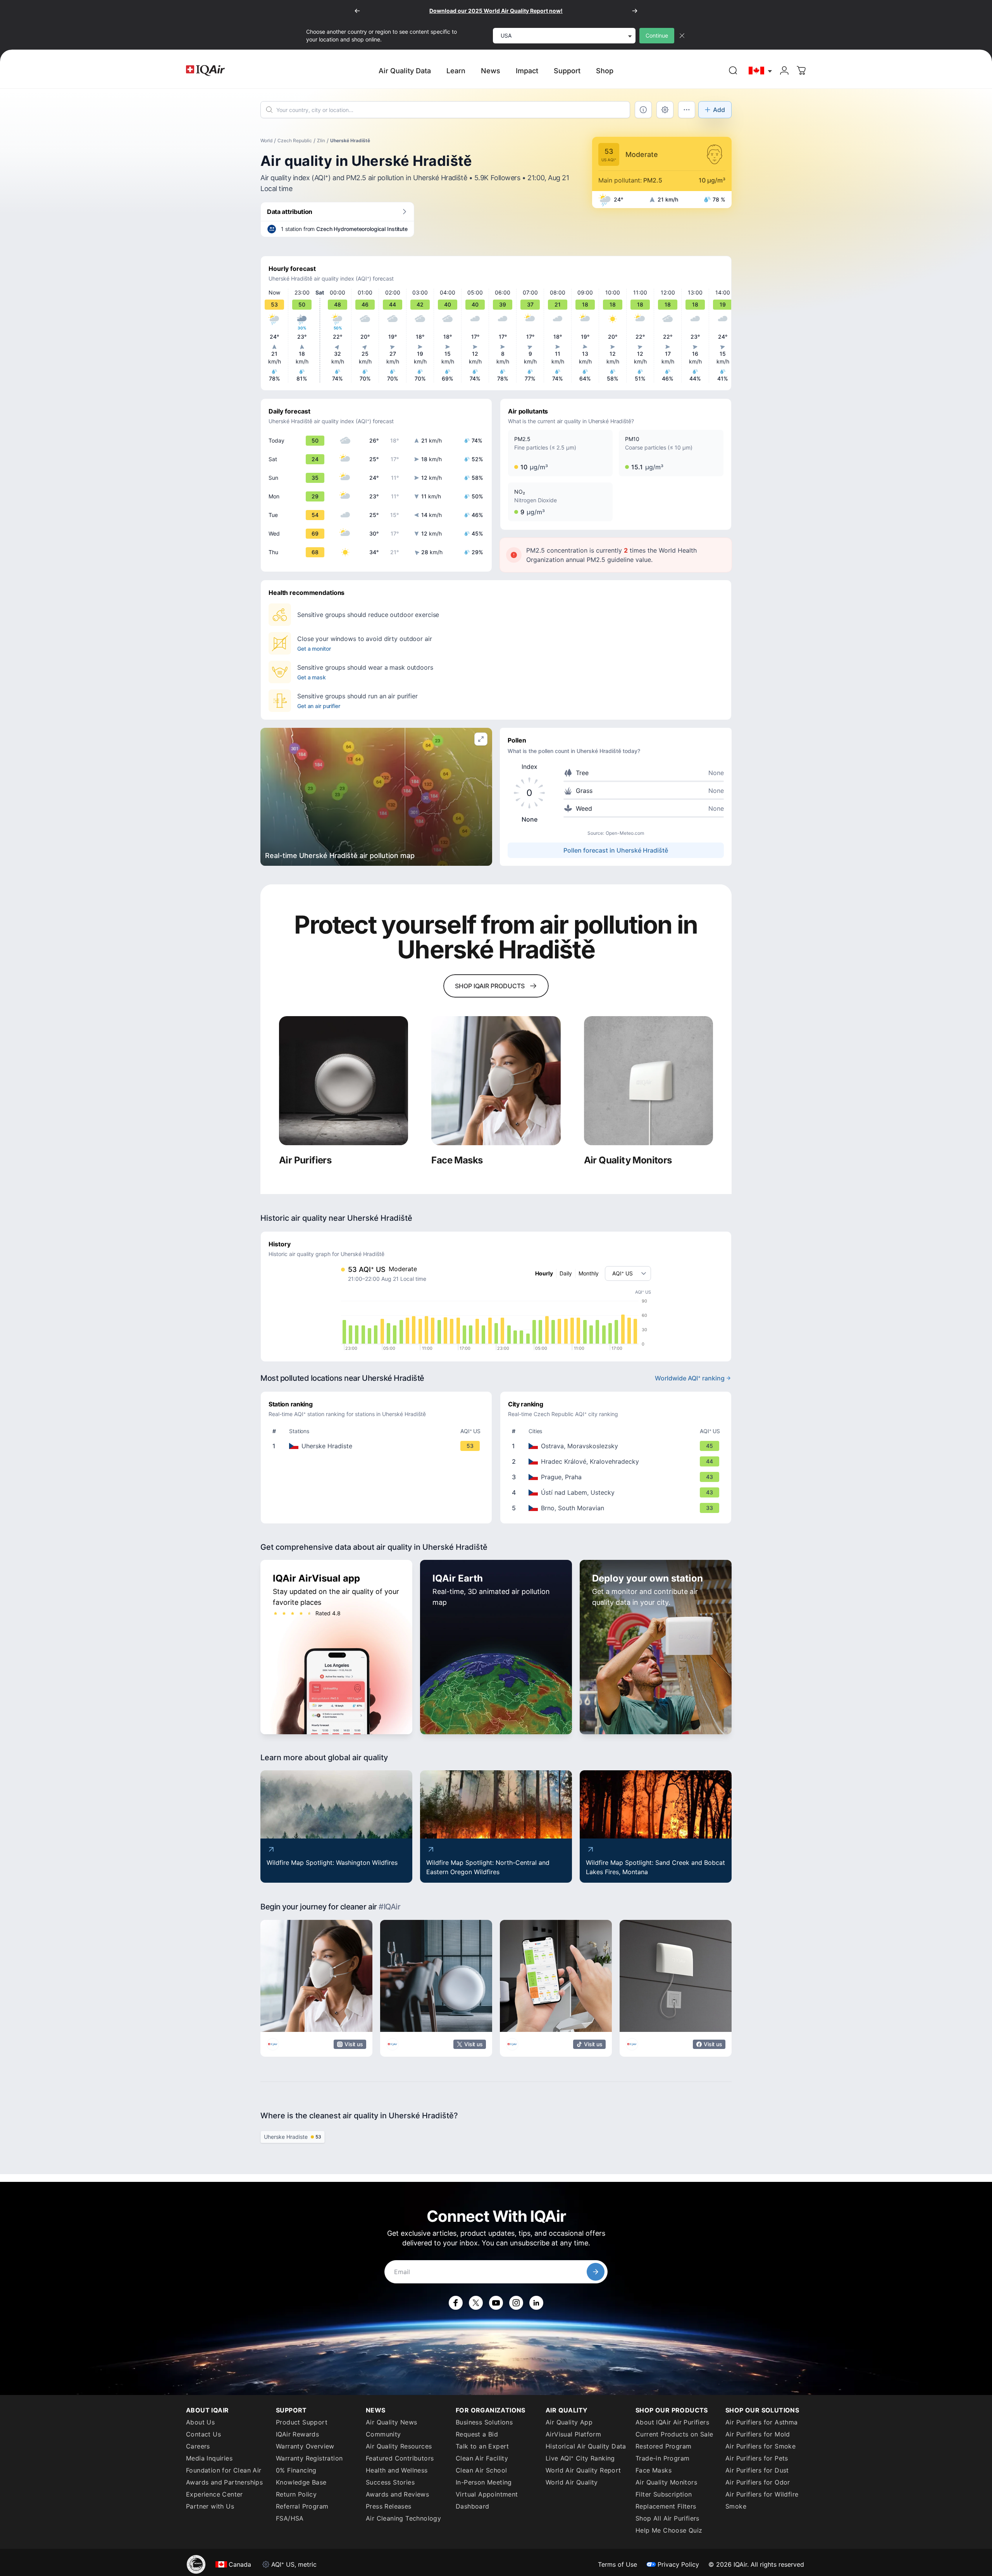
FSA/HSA (290, 2518)
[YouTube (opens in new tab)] (496, 2303)
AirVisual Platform (573, 2434)
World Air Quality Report (583, 2470)
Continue (657, 35)
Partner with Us (210, 2506)
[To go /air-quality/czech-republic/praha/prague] (617, 1477)
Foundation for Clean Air (224, 2470)
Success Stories (390, 2482)
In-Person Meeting (484, 2482)
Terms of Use (617, 2564)
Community (383, 2434)
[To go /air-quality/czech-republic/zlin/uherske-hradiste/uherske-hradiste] (378, 1446)
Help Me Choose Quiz (669, 2530)
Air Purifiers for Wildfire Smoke (762, 2500)
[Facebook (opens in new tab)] (456, 2303)
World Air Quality (572, 2482)
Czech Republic (295, 140)
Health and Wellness (397, 2470)
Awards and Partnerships (224, 2482)
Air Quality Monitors (666, 2482)
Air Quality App (569, 2422)
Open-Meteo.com (625, 833)
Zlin (321, 140)
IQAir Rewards (297, 2434)
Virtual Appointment (487, 2494)
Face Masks (654, 2470)
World (266, 140)
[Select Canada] (761, 71)
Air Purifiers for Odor (758, 2482)
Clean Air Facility (482, 2458)
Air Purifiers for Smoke (760, 2446)
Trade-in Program (662, 2458)
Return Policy (296, 2494)
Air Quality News (391, 2422)
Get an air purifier (319, 706)
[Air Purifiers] (344, 1081)
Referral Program (302, 2506)
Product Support (302, 2422)
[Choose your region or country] (761, 71)
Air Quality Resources (399, 2446)
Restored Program (663, 2446)
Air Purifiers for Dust (757, 2470)
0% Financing (296, 2470)
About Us (200, 2422)
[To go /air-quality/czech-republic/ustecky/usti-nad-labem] (617, 1492)
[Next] (635, 11)
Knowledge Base (301, 2482)
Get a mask (312, 677)
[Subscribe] (596, 2272)
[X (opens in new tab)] (476, 2303)
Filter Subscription (664, 2494)
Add (719, 110)
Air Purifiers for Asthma (762, 2422)
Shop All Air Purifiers (667, 2518)
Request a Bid (477, 2434)
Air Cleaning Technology (403, 2518)
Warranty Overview (305, 2446)
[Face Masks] (496, 1081)
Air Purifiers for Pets (757, 2458)
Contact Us (203, 2434)
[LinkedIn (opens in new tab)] (536, 2303)
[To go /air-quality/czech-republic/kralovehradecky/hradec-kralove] (617, 1461)
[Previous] (357, 11)
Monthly (589, 1273)
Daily (566, 1273)
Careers (198, 2446)
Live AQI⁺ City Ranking (580, 2458)
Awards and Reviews (397, 2494)
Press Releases (389, 2506)
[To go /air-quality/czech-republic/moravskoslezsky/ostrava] (617, 1446)
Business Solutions (484, 2422)
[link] (733, 71)
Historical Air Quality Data (586, 2446)
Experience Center (214, 2494)
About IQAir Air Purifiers (672, 2422)
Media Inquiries (209, 2458)
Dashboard (473, 2506)
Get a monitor (314, 649)
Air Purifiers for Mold (758, 2434)
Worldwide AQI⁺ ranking (690, 1378)
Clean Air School (481, 2470)
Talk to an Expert (482, 2446)
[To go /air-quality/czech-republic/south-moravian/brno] (617, 1508)
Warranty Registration (309, 2458)
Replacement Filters (666, 2506)
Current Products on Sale (674, 2434)
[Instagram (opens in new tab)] (516, 2303)
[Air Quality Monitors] (648, 1081)
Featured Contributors (400, 2458)
